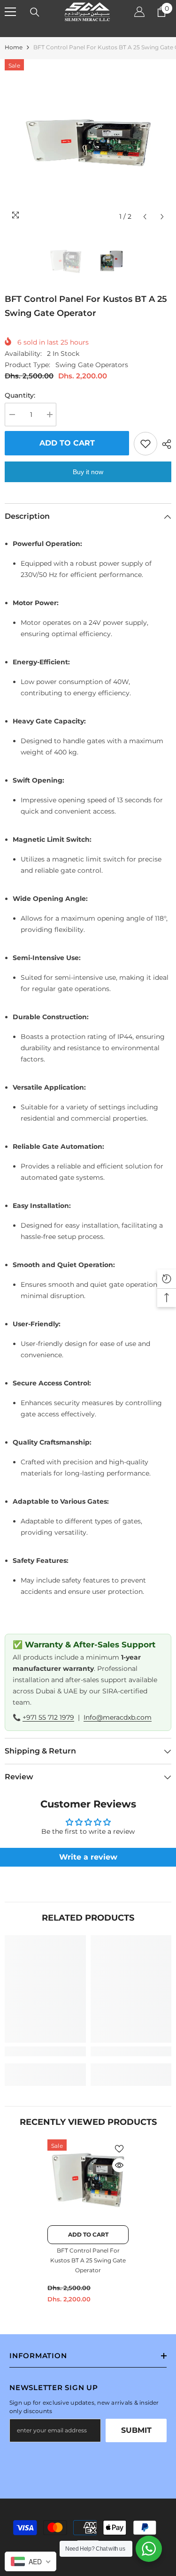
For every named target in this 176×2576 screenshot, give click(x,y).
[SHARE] (164, 444)
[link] (45, 2051)
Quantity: (20, 395)
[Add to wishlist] (145, 444)
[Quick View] (119, 2165)
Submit (136, 2430)
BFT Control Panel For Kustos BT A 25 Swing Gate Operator (88, 2260)
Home (14, 47)
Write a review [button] (88, 1857)
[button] (145, 217)
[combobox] (31, 2561)
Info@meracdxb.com (118, 1717)
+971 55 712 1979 (48, 1717)
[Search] (35, 12)
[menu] (10, 12)
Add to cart (67, 443)
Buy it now (88, 472)
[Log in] (139, 12)
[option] (88, 143)
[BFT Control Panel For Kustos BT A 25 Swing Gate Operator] (88, 2180)
